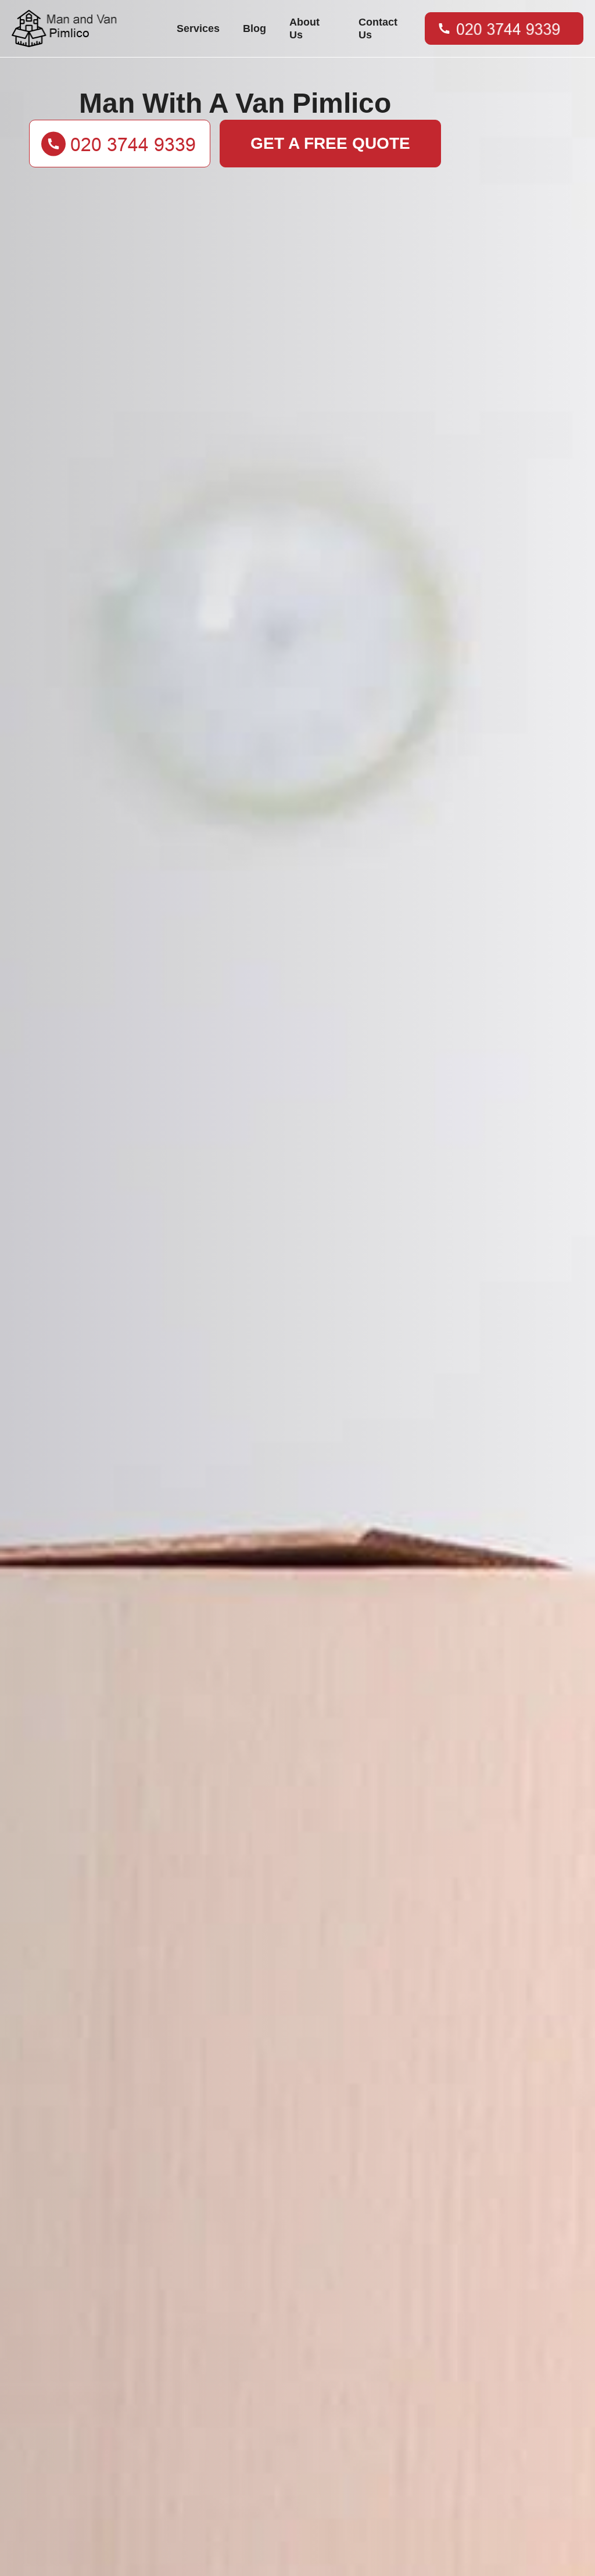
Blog (255, 28)
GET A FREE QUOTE (330, 143)
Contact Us (378, 28)
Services (198, 28)
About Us (304, 28)
